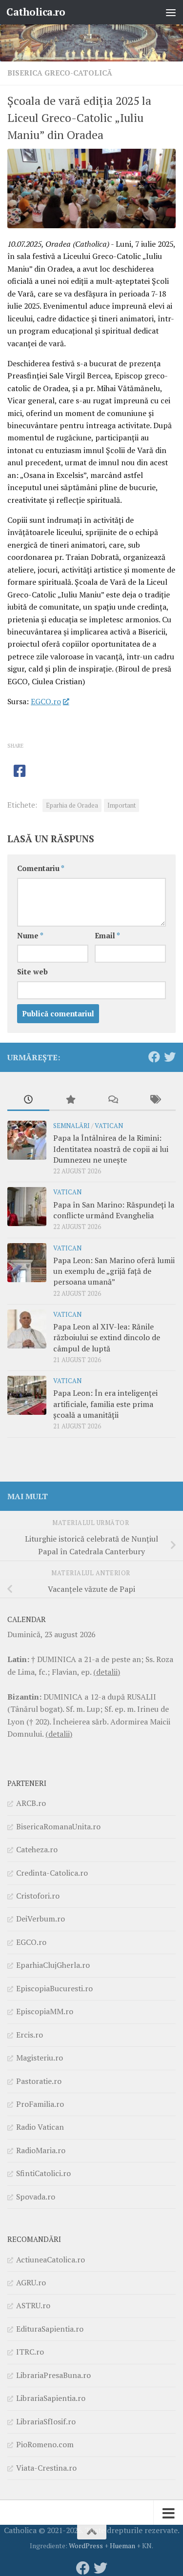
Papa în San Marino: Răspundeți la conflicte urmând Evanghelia (114, 1210)
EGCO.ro (46, 701)
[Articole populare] (70, 1100)
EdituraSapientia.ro (50, 2329)
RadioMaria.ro (41, 2150)
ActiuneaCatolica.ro (51, 2259)
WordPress (86, 2546)
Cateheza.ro (37, 1849)
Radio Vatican (40, 2127)
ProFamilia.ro (40, 2104)
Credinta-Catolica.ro (52, 1873)
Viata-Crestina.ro (46, 2468)
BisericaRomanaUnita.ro (58, 1826)
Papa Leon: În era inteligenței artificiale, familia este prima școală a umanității (105, 1404)
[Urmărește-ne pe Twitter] (170, 1057)
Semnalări (71, 1126)
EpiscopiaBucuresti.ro (54, 1988)
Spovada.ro (36, 2197)
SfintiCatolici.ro (43, 2173)
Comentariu (41, 868)
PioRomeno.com (45, 2444)
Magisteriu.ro (40, 2058)
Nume (30, 936)
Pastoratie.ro (39, 2081)
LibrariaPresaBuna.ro (53, 2375)
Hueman (122, 2546)
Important (122, 805)
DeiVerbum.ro (41, 1919)
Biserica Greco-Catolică (60, 73)
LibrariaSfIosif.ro (46, 2421)
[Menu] (171, 12)
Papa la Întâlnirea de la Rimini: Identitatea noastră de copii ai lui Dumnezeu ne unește (111, 1149)
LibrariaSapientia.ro (51, 2398)
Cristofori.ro (38, 1896)
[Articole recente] (28, 1100)
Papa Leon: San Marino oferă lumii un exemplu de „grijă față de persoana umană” (114, 1271)
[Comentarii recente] (113, 1100)
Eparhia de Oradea (72, 805)
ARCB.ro (31, 1803)
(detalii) (107, 1672)
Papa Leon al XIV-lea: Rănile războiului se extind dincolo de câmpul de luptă (107, 1338)
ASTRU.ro (33, 2305)
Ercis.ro (30, 2035)
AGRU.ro (31, 2282)
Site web (32, 972)
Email (107, 936)
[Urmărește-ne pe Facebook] (154, 1057)
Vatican (109, 1126)
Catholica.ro (36, 12)
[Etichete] (155, 1100)
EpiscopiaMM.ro (45, 2011)
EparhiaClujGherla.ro (53, 1965)
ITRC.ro (30, 2352)
